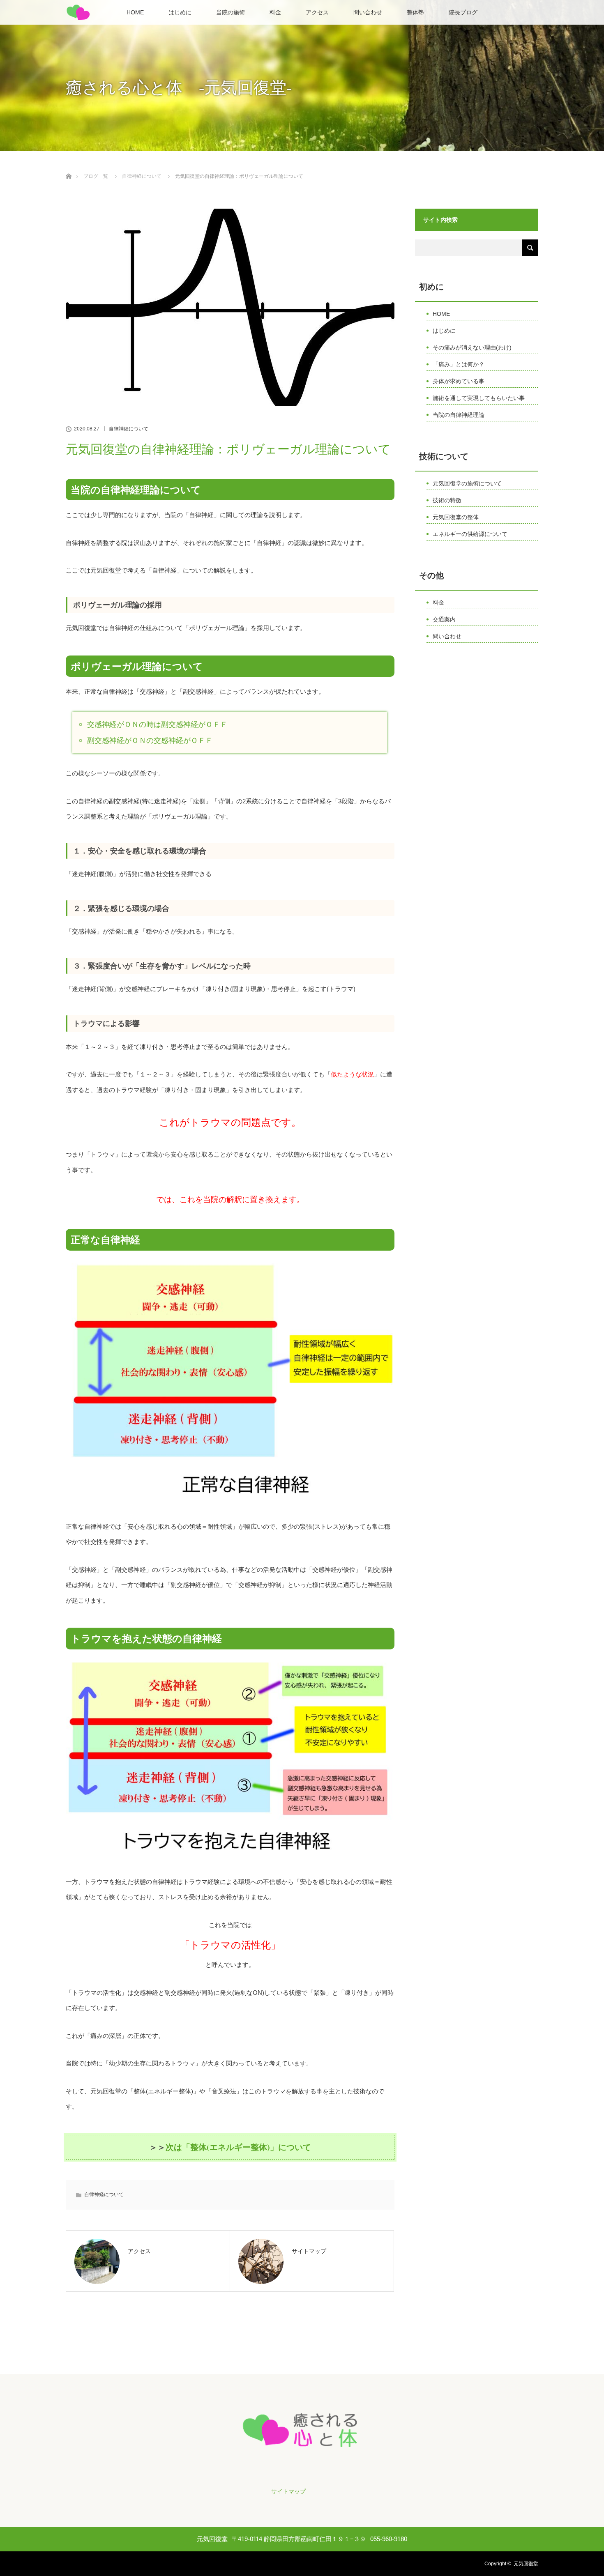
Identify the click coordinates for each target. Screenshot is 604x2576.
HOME (135, 12)
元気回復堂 (526, 2564)
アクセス (317, 12)
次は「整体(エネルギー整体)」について (238, 2147)
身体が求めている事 (459, 381)
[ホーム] (68, 167)
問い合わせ (368, 12)
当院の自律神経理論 (459, 415)
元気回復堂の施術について (467, 483)
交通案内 (444, 619)
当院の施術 (231, 12)
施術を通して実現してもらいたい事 (479, 398)
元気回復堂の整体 (456, 517)
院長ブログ (463, 12)
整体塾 (415, 12)
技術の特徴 (447, 500)
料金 (275, 12)
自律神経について (129, 429)
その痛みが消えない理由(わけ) (472, 347)
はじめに (180, 12)
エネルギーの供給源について (470, 534)
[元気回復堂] (302, 2450)
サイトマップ (288, 2491)
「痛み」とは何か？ (459, 364)
